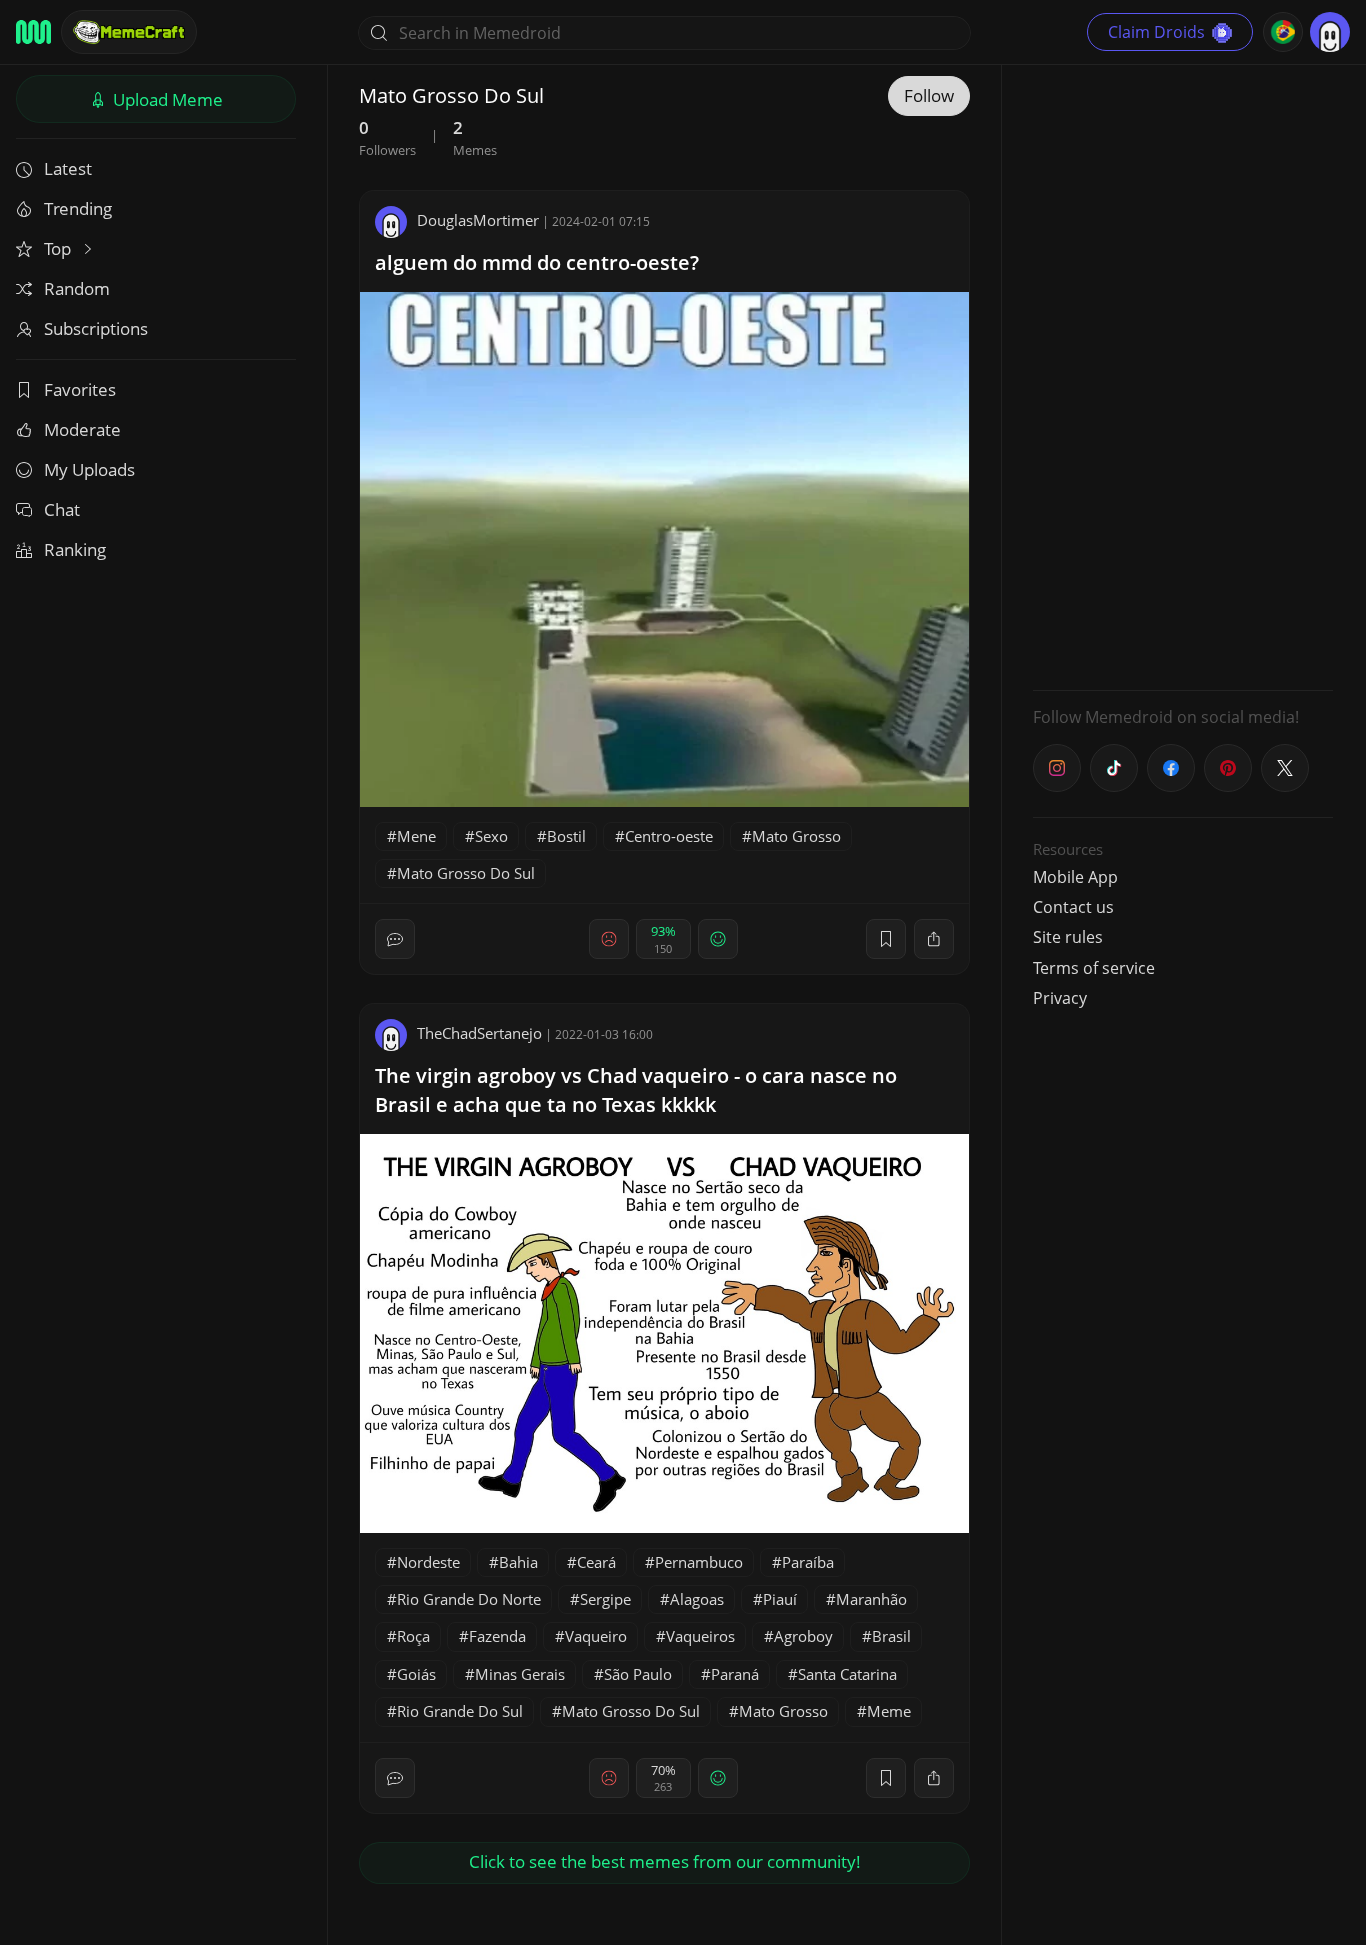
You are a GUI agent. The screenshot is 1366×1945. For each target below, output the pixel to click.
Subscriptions (96, 328)
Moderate (82, 429)
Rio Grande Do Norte (469, 1599)
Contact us (1073, 907)
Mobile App (1075, 877)
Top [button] (59, 248)
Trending (78, 208)
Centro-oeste (669, 836)
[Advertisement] (1183, 375)
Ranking (75, 549)
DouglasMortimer (478, 220)
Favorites (80, 389)
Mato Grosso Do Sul (466, 873)
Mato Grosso (796, 836)
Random (77, 288)
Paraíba (808, 1562)
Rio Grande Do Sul (460, 1711)
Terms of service (1094, 968)
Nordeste (428, 1562)
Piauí (780, 1599)
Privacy (1060, 998)
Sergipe (605, 1599)
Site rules (1068, 937)
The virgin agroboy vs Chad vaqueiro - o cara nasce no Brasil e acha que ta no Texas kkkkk (636, 1090)
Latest (68, 168)
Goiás (416, 1674)
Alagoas (697, 1599)
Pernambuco (699, 1562)
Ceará (596, 1562)
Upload (166, 99)
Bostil (566, 836)
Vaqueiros (700, 1636)
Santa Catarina (847, 1674)
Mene (416, 836)
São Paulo (638, 1674)
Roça (413, 1636)
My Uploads (89, 469)
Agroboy (803, 1636)
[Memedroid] (33, 32)
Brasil (891, 1636)
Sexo (491, 836)
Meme (889, 1711)
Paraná (735, 1674)
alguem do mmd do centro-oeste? (537, 262)
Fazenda (497, 1636)
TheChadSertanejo (479, 1033)
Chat (62, 509)
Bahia (518, 1562)
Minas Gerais (520, 1674)
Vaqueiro (596, 1636)
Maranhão (871, 1599)
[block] (934, 939)
